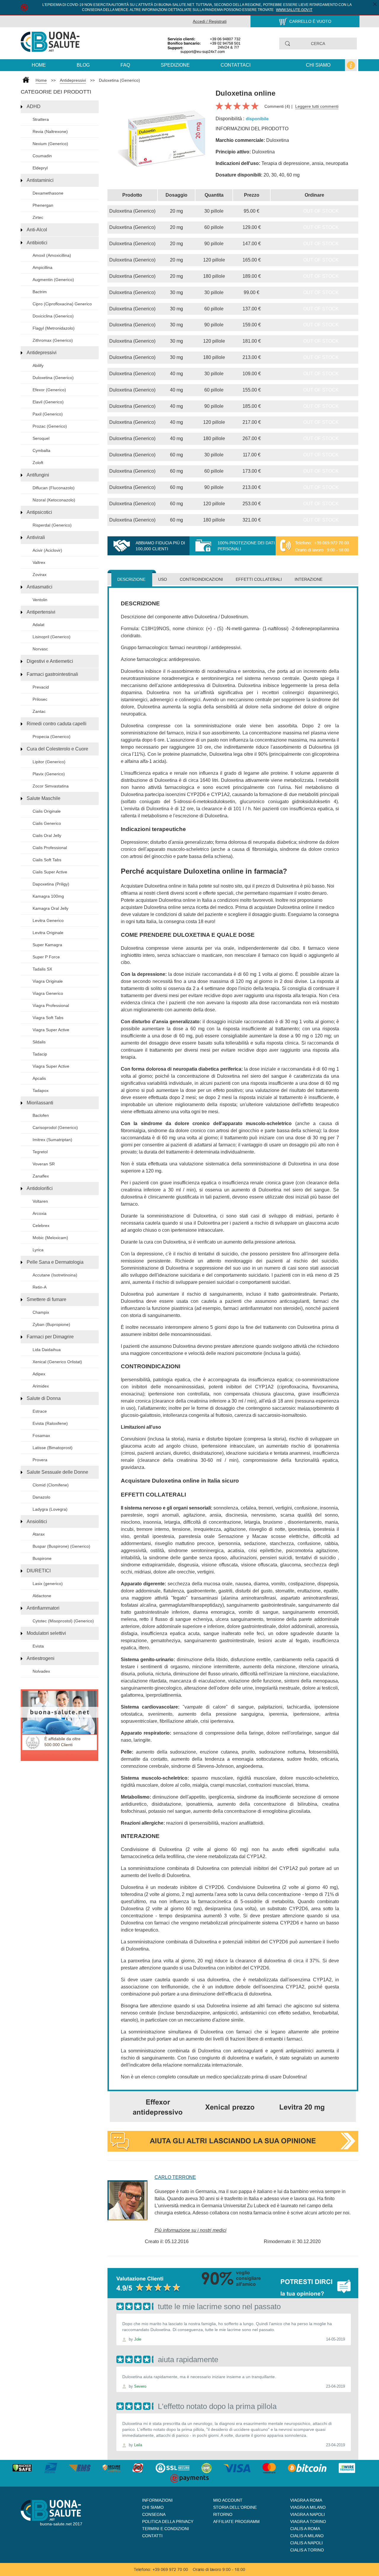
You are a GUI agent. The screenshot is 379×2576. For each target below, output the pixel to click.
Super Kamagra (47, 945)
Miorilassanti (40, 1103)
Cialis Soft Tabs (47, 860)
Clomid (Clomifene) (51, 1485)
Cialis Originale (47, 811)
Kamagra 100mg (48, 896)
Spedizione (175, 65)
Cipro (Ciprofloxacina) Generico (62, 304)
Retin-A (40, 1287)
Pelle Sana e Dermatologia (55, 1262)
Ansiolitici (37, 1522)
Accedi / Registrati (210, 21)
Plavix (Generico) (49, 774)
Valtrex (39, 562)
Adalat (38, 625)
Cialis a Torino (307, 2550)
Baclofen (41, 1115)
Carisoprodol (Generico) (55, 1127)
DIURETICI (39, 1571)
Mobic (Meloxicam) (50, 1238)
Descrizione (131, 579)
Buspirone (42, 1558)
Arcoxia (40, 1213)
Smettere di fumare (46, 1299)
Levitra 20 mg (302, 2107)
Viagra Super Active (51, 1030)
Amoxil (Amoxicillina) (52, 255)
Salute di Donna (44, 1398)
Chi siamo (318, 65)
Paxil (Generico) (48, 414)
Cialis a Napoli (306, 2543)
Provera (40, 1460)
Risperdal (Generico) (52, 525)
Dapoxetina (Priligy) (51, 884)
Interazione (309, 579)
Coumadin (42, 156)
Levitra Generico (48, 920)
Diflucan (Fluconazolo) (54, 488)
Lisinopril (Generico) (52, 637)
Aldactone (42, 1596)
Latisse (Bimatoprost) (53, 1448)
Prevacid (41, 687)
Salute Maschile (44, 798)
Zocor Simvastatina (51, 786)
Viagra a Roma (306, 2500)
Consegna (154, 2514)
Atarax (39, 1534)
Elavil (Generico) (48, 402)
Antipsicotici (39, 512)
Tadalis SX (42, 969)
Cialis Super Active (50, 872)
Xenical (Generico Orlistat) (57, 1362)
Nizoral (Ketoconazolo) (54, 500)
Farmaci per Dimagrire (50, 1337)
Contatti (152, 2536)
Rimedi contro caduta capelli (57, 724)
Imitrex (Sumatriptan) (52, 1140)
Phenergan (43, 205)
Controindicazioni (201, 579)
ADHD (34, 106)
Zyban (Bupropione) (51, 1324)
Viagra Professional (51, 1005)
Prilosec (40, 699)
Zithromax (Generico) (53, 340)
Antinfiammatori (43, 1608)
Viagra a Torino (308, 2522)
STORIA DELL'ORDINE (235, 2507)
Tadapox (41, 1090)
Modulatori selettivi (46, 1633)
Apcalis (39, 1078)
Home (39, 65)
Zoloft (38, 463)
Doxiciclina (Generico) (53, 316)
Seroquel (41, 438)
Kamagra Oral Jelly (50, 908)
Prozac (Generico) (50, 426)
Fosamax (41, 1435)
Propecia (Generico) (52, 737)
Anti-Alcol (37, 230)
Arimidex (41, 1386)
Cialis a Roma (305, 2529)
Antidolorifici (40, 1188)
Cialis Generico (47, 823)
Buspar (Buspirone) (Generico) (61, 1546)
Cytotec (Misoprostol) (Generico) (63, 1621)
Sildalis (39, 1042)
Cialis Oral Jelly (47, 835)
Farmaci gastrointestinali (52, 674)
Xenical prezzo (230, 2107)
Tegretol (40, 1152)
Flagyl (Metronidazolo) (54, 328)
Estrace (40, 1411)
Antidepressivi (73, 80)
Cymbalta (41, 450)
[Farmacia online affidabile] (50, 41)
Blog (83, 65)
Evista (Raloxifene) (50, 1423)
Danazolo (41, 1497)
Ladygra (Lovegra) (50, 1509)
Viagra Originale (48, 981)
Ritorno (223, 2514)
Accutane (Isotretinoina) (55, 1275)
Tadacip (40, 1054)
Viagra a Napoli (307, 2514)
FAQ (125, 65)
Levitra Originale (48, 933)
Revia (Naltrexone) (50, 131)
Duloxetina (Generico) (119, 80)
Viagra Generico (48, 993)
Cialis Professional (50, 848)
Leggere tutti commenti (317, 106)
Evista (38, 1646)
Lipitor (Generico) (49, 762)
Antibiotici (37, 243)
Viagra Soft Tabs (48, 1018)
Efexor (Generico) (49, 390)
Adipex (39, 1374)
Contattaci (236, 65)
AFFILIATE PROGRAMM (236, 2522)
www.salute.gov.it (294, 10)
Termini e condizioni (166, 2529)
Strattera (41, 119)
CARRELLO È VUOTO (310, 21)
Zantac (39, 711)
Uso (163, 579)
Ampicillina (42, 267)
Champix (41, 1312)
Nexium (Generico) (50, 144)
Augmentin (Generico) (53, 280)
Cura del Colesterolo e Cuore (57, 749)
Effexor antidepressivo (158, 2107)
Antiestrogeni (41, 1658)
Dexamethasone (48, 193)
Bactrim (40, 292)
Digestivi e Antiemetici (50, 661)
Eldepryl (40, 168)
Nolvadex (41, 1671)
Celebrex (41, 1226)
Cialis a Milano (307, 2536)
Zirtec (38, 217)
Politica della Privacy (168, 2522)
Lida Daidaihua (47, 1350)
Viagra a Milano (308, 2507)
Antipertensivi (41, 612)
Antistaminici (40, 180)
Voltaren (40, 1201)
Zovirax (40, 575)
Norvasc (40, 649)
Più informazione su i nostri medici (191, 2230)
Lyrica (38, 1250)
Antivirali (36, 537)
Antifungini (38, 475)
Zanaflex (41, 1176)
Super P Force (46, 957)
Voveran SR (44, 1164)
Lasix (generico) (48, 1584)
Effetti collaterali (259, 579)
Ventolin (40, 600)
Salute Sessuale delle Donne (57, 1472)
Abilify (38, 365)
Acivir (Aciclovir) (47, 550)
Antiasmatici (40, 587)
